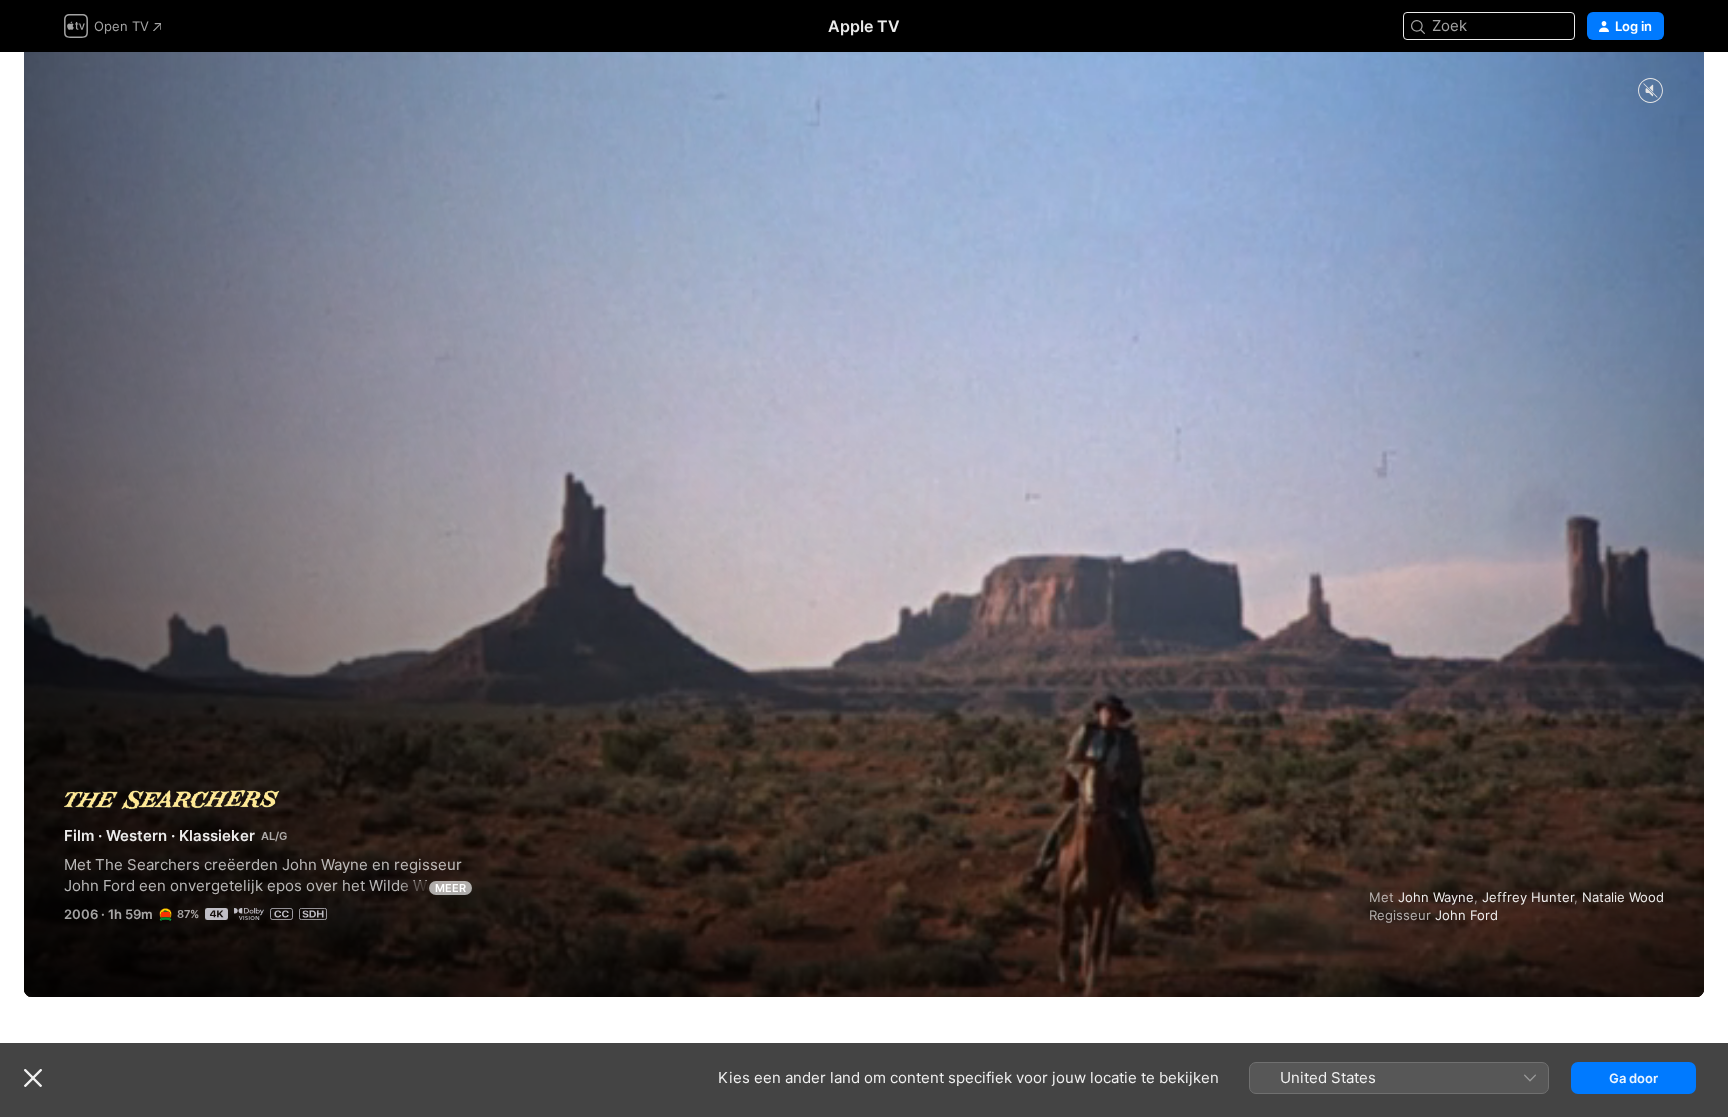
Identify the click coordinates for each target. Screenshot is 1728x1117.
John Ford (1466, 915)
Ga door (1633, 1078)
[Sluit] (33, 1078)
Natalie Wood (1623, 897)
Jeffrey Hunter (1528, 897)
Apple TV (864, 26)
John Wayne (1436, 897)
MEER (450, 888)
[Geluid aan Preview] (1650, 91)
